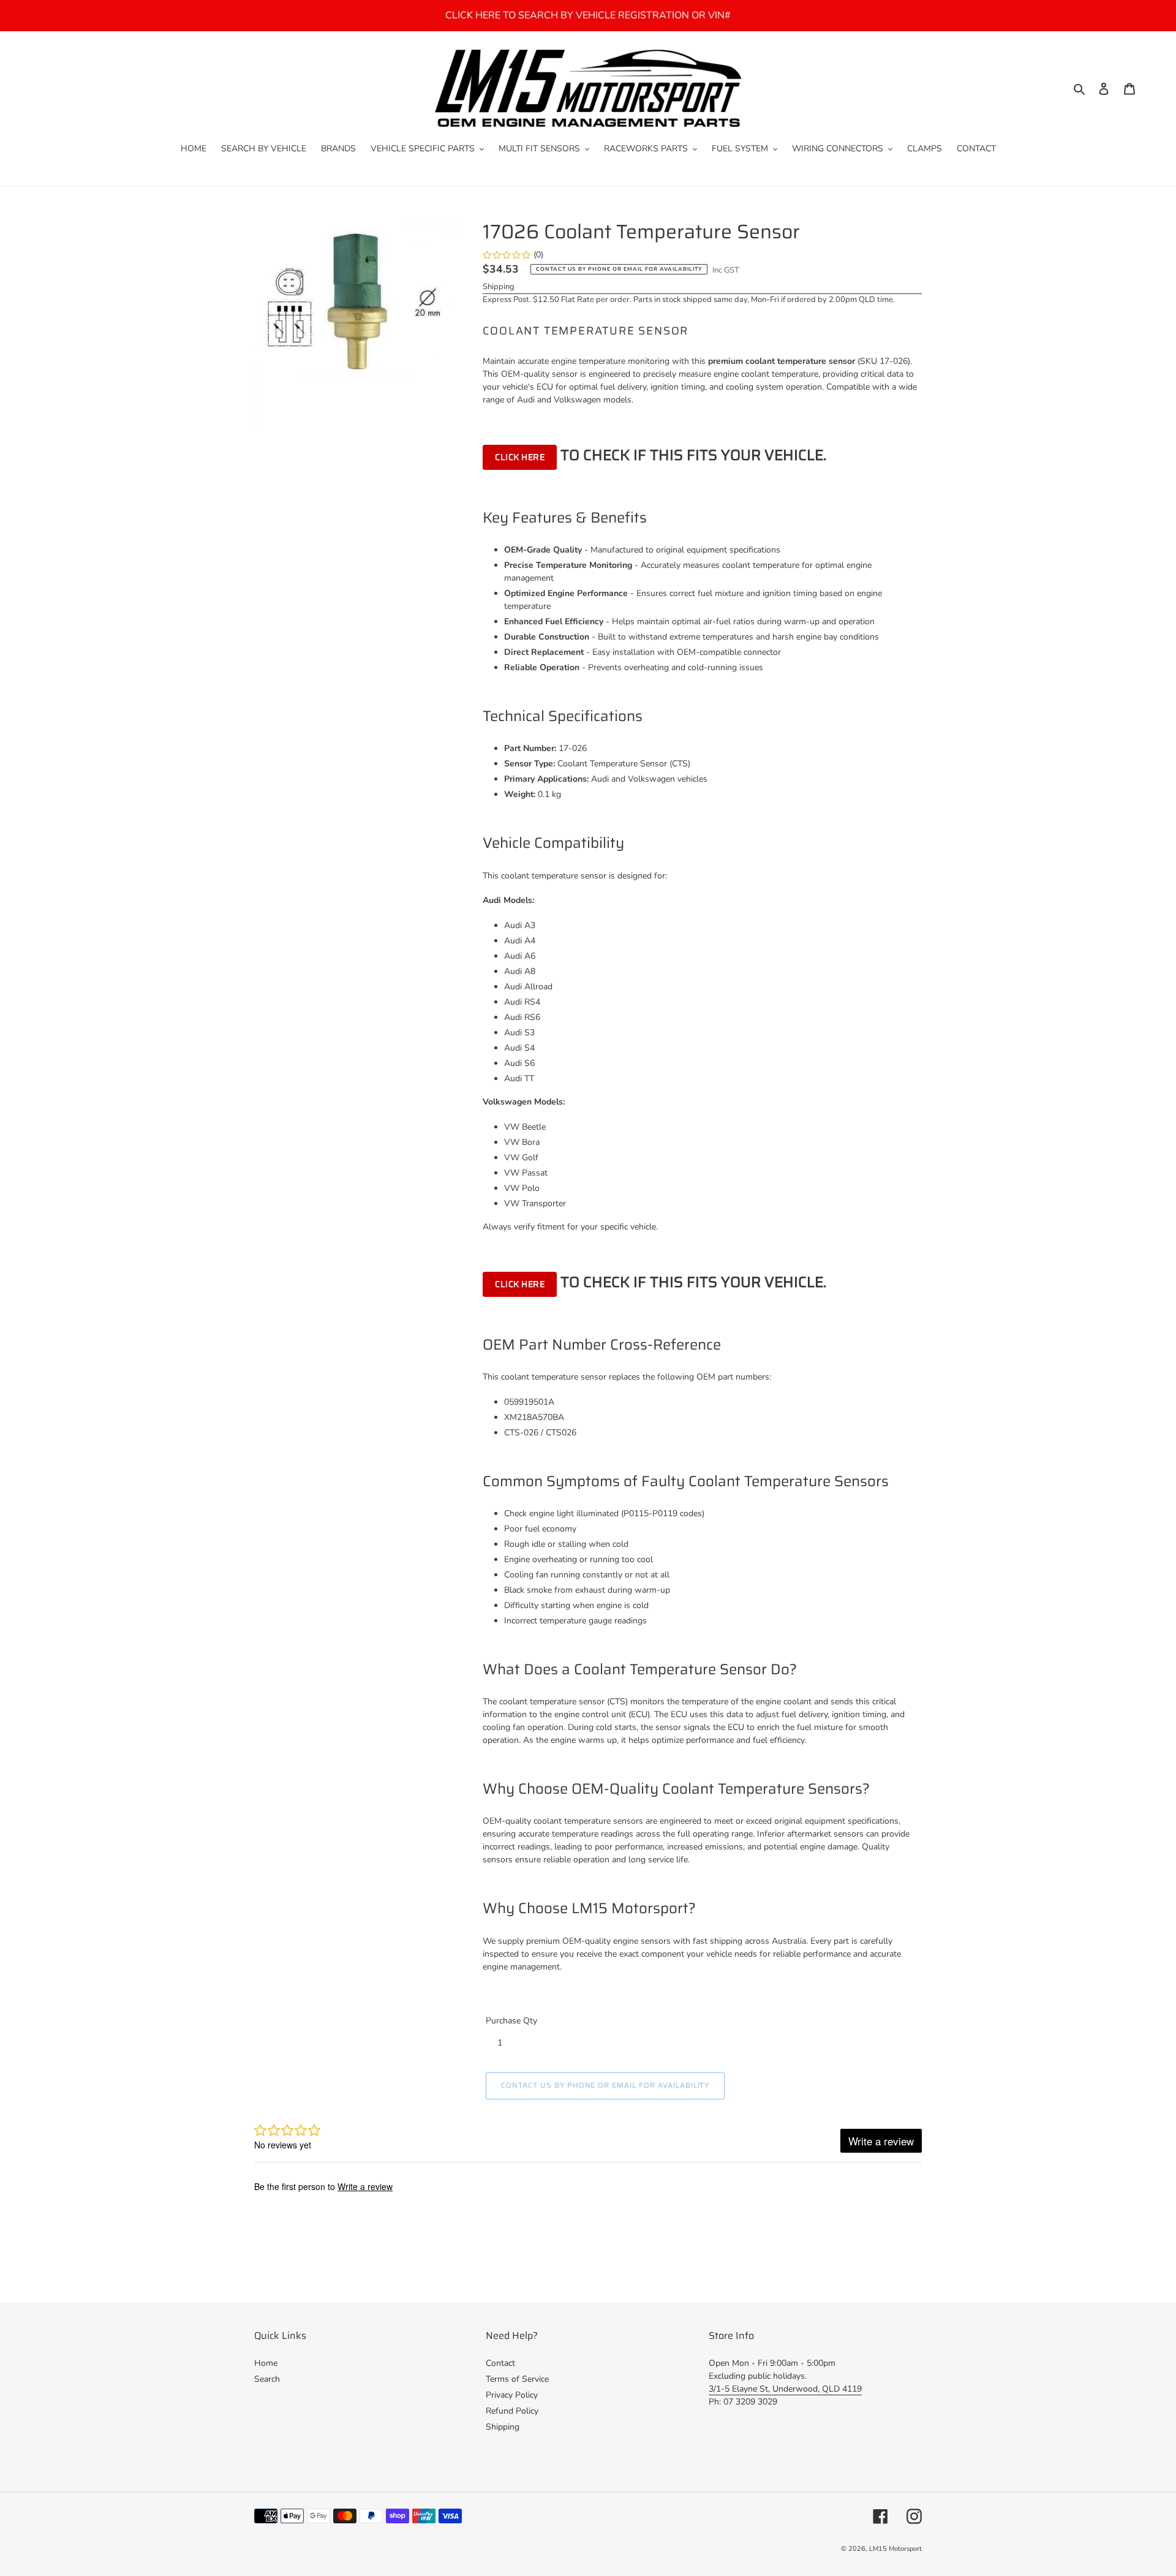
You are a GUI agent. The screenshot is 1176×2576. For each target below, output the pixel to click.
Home (266, 2363)
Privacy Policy (512, 2395)
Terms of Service (517, 2379)
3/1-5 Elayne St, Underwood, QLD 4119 (785, 2389)
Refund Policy (512, 2411)
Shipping (499, 287)
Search (267, 2379)
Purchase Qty (511, 2021)
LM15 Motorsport (895, 2549)
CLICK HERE (520, 457)
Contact (500, 2363)
